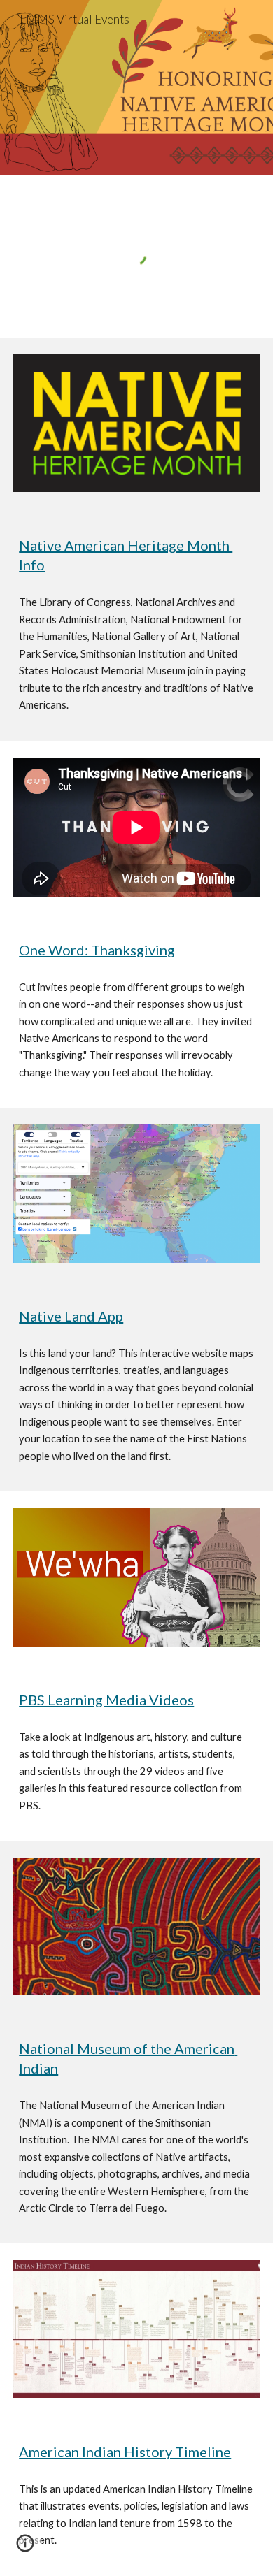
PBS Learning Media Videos (106, 1700)
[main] (136, 555)
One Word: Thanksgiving (97, 950)
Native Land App (71, 1316)
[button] (25, 2548)
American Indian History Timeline (125, 2452)
